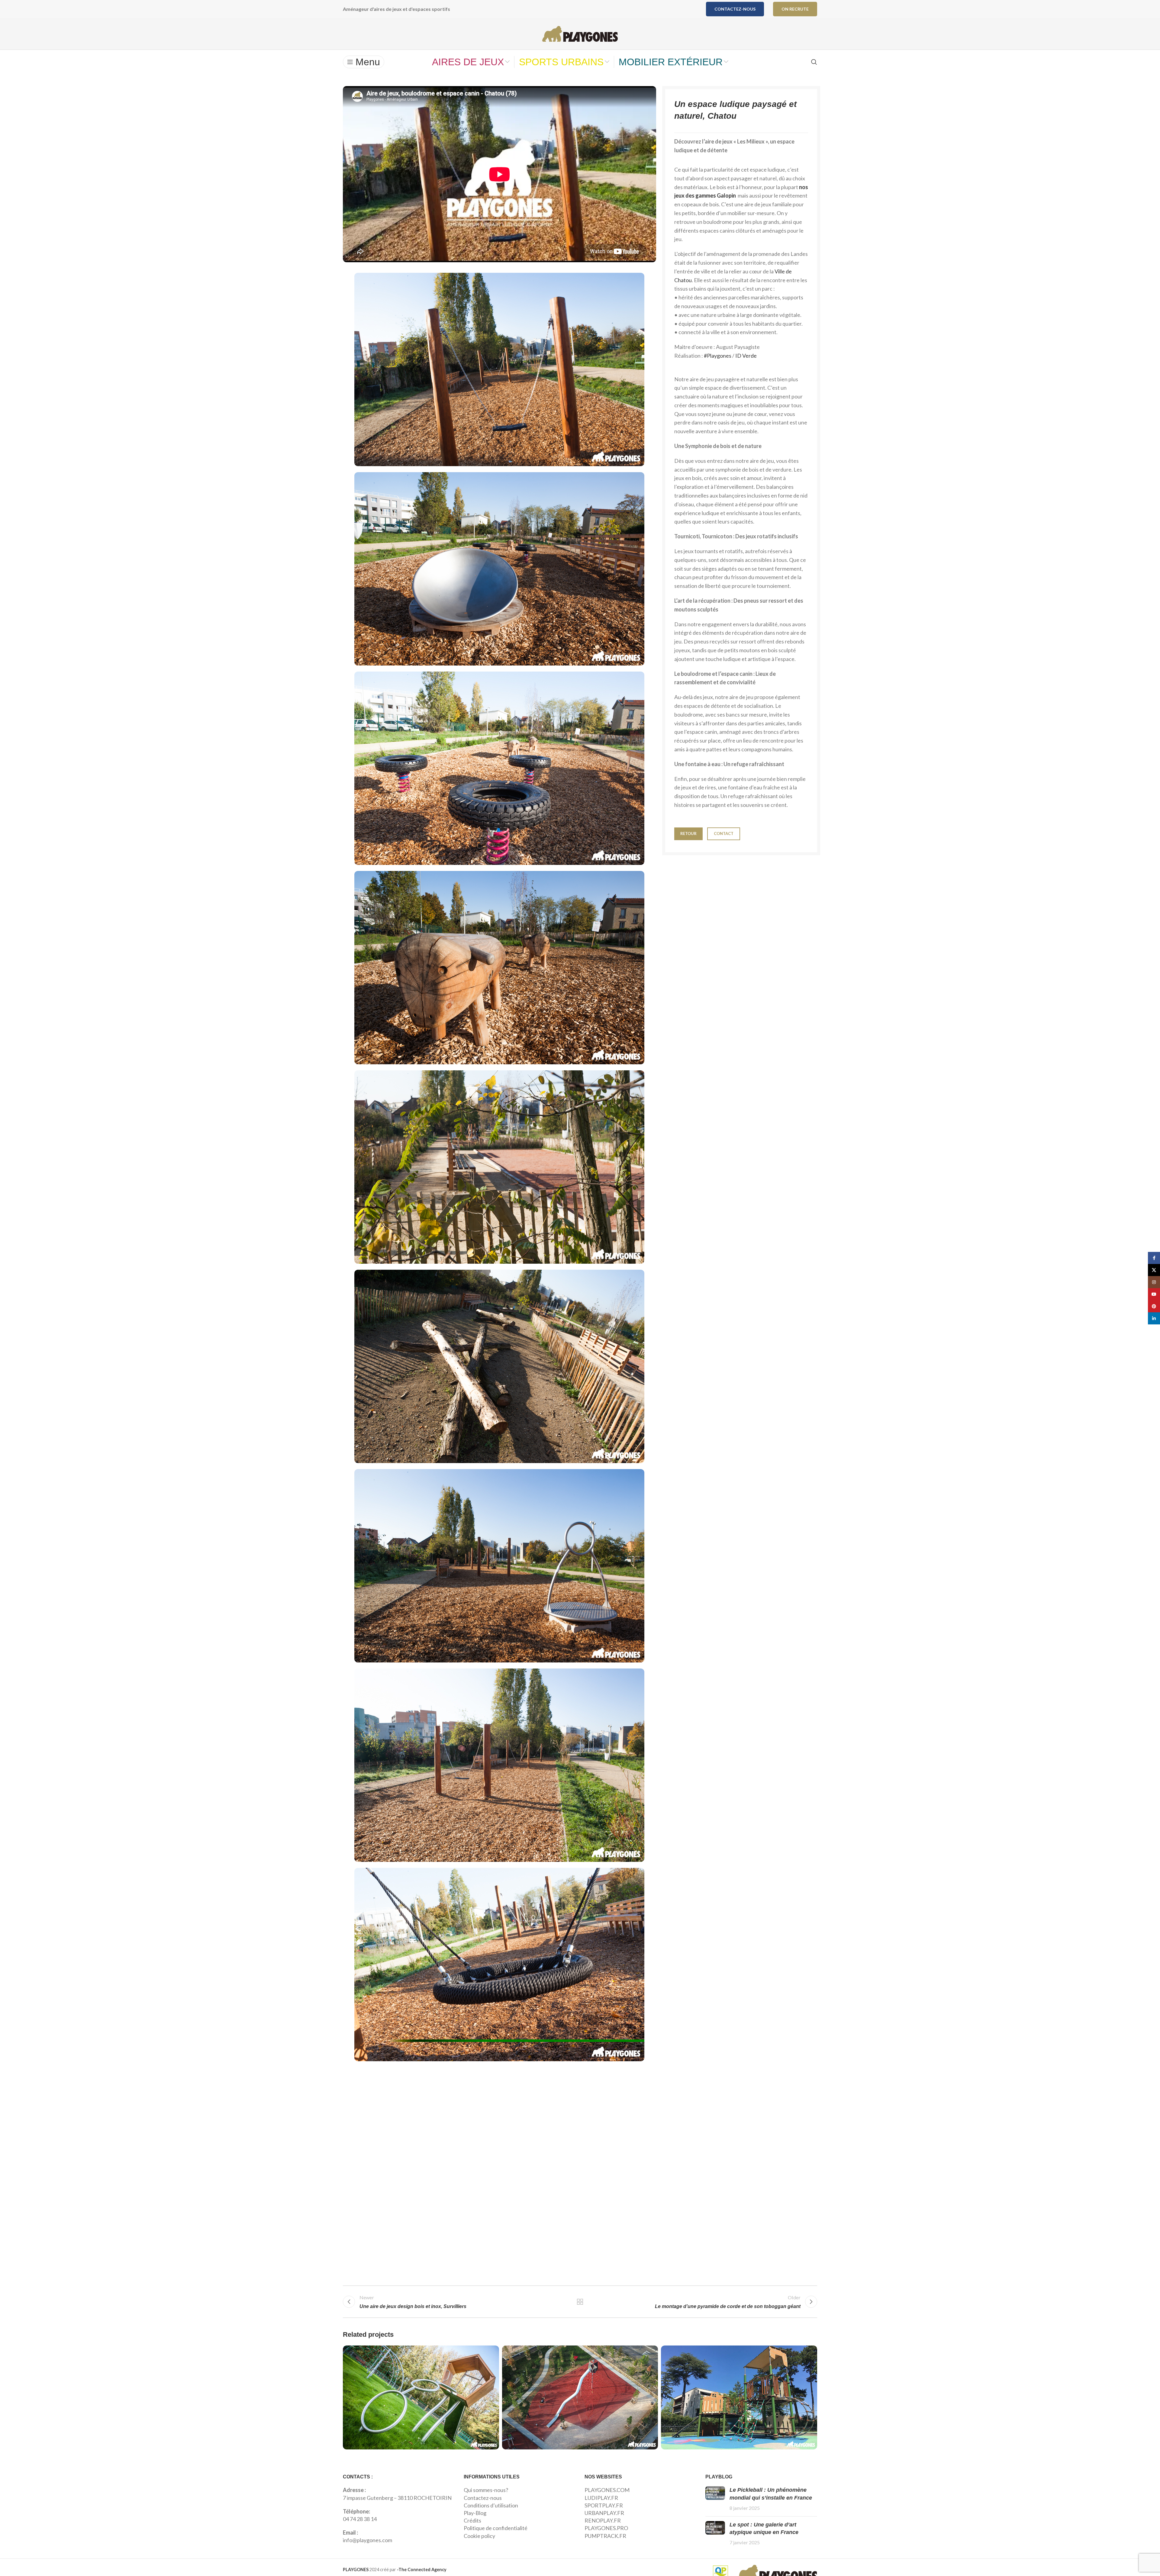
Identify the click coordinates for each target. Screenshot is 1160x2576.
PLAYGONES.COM (607, 2490)
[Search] (814, 62)
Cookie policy (479, 2536)
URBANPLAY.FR (604, 2513)
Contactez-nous (735, 9)
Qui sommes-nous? (486, 2490)
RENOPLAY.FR (603, 2520)
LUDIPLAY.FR (601, 2498)
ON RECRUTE (795, 9)
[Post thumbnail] (715, 2499)
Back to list (580, 2302)
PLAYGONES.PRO (606, 2528)
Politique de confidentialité (496, 2528)
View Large (491, 2352)
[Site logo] (580, 33)
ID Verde (746, 356)
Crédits (472, 2520)
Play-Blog (475, 2513)
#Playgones (718, 356)
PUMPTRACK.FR (605, 2536)
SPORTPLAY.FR (604, 2505)
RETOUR (688, 833)
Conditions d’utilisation (491, 2505)
